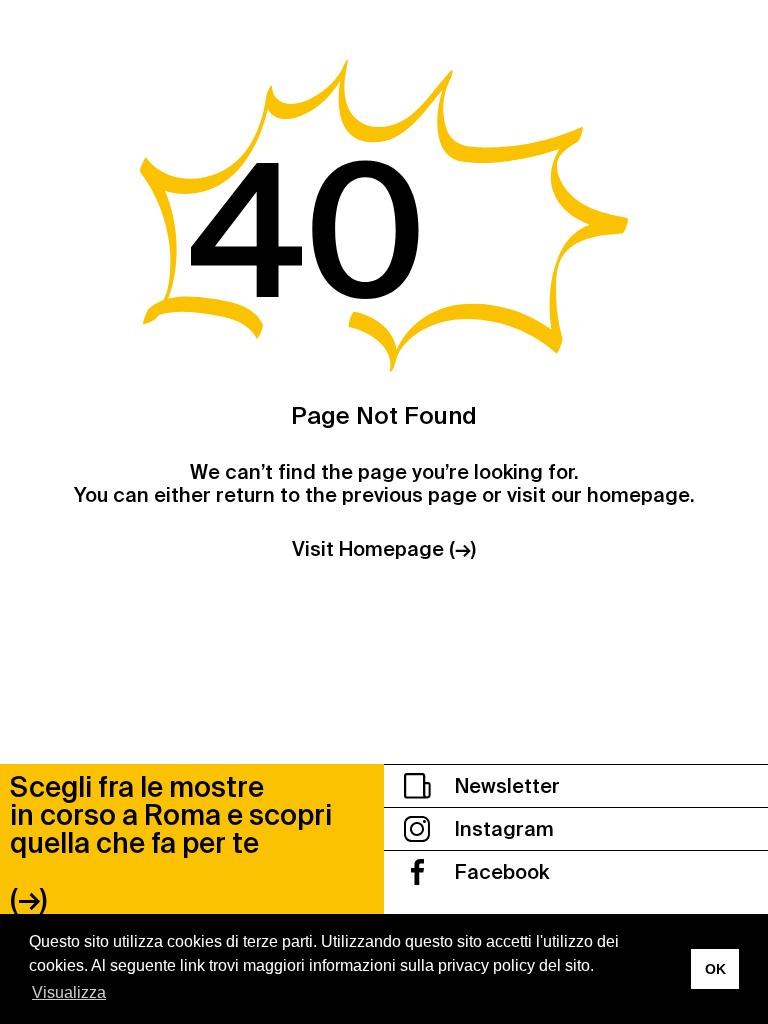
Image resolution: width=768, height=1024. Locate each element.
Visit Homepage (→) (384, 549)
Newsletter (505, 786)
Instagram (502, 829)
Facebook (499, 872)
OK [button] (715, 969)
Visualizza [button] (69, 992)
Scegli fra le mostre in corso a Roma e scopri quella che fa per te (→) (171, 843)
